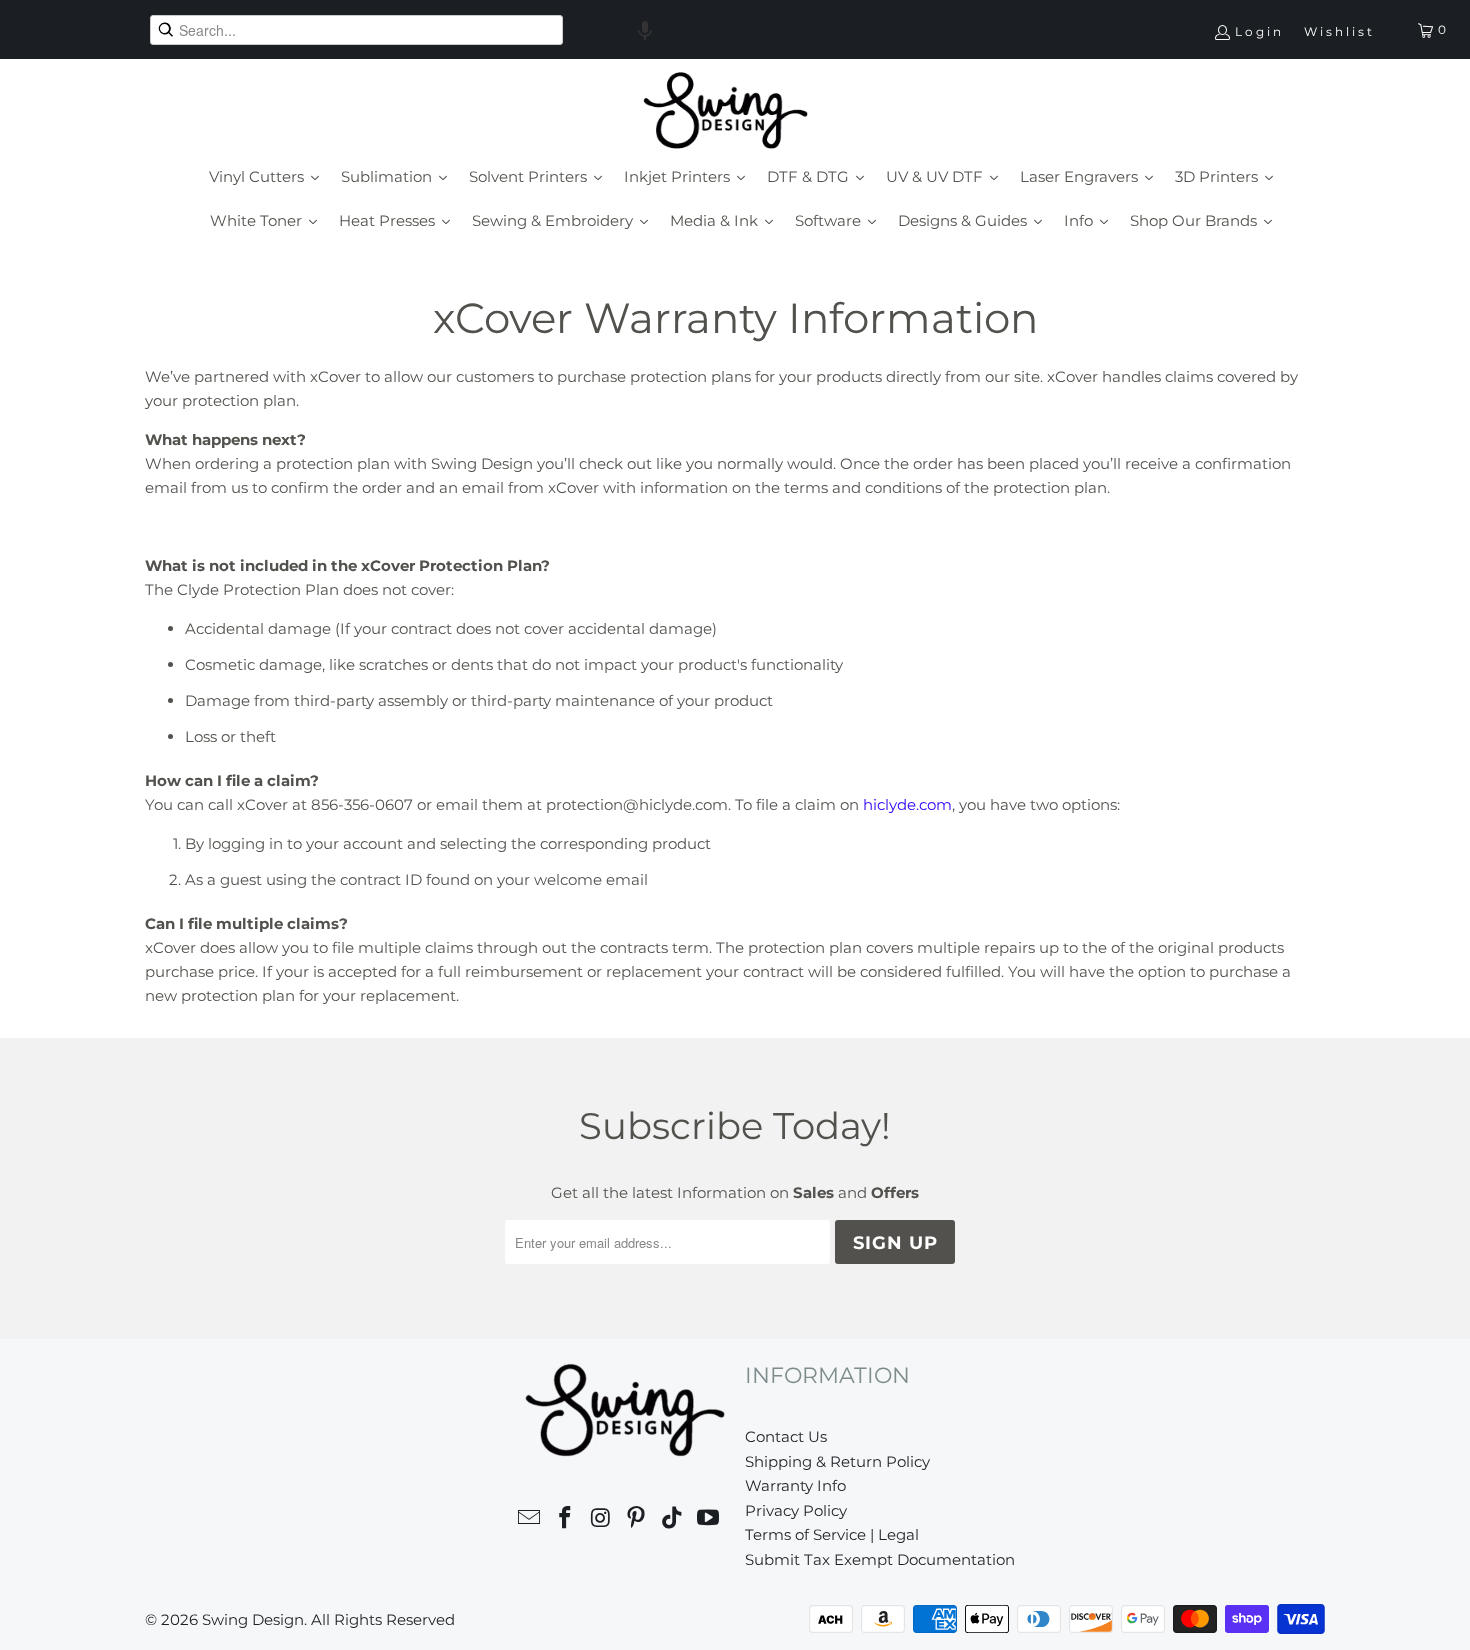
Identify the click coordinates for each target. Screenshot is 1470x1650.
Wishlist (1339, 31)
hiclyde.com (907, 804)
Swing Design (253, 1619)
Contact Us (786, 1436)
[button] (645, 30)
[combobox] (356, 30)
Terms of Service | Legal (832, 1534)
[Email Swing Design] (530, 1520)
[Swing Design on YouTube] (708, 1520)
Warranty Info (795, 1485)
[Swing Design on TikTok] (673, 1520)
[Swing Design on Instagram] (601, 1520)
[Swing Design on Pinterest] (637, 1520)
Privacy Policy (796, 1510)
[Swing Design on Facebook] (566, 1520)
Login (1259, 31)
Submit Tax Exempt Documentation (880, 1559)
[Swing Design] (725, 112)
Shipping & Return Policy (837, 1461)
